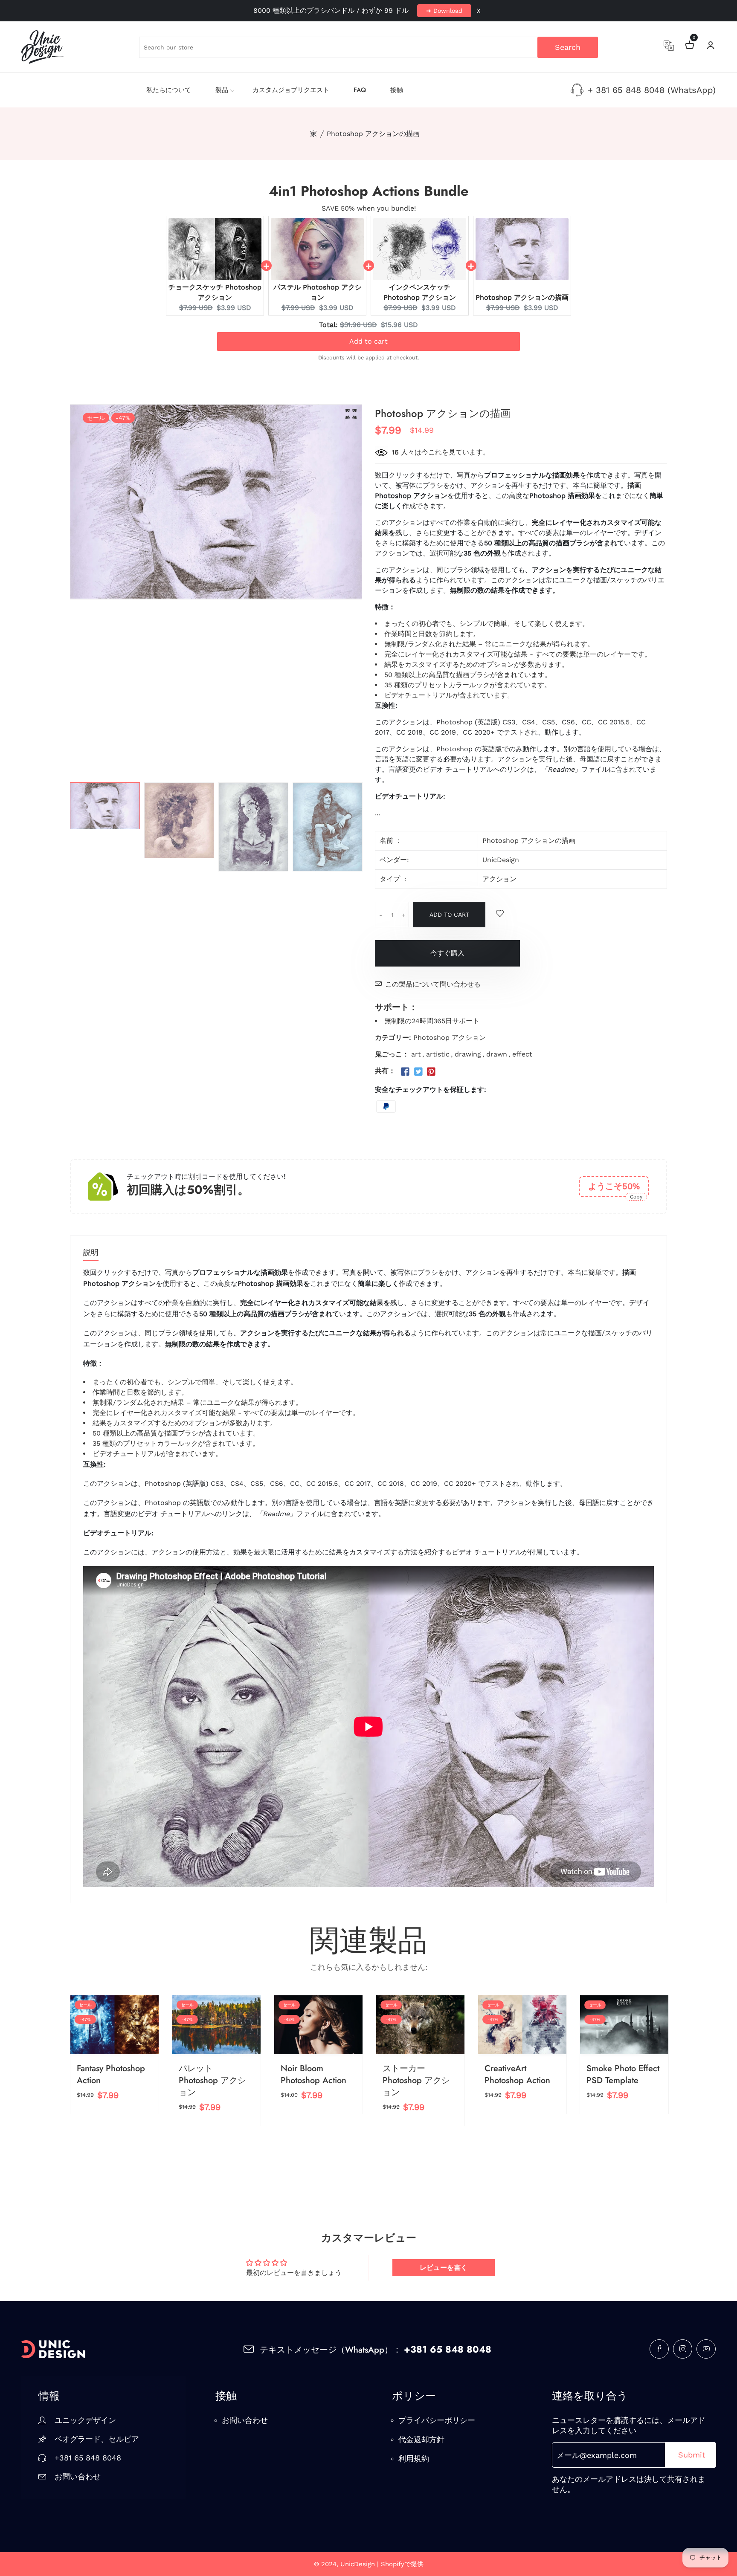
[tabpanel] (105, 806)
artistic (438, 1054)
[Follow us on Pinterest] (431, 1072)
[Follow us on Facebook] (405, 1072)
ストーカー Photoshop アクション (416, 2080)
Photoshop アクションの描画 (522, 297)
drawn (497, 1054)
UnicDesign (501, 860)
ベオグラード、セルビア (97, 2439)
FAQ (360, 90)
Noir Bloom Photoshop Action (313, 2074)
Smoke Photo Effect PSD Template (623, 2074)
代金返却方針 (421, 2439)
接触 (397, 90)
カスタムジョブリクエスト (291, 90)
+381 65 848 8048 (88, 2458)
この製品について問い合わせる (433, 984)
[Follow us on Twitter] (418, 1072)
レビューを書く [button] (444, 2268)
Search (568, 47)
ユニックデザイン (85, 2420)
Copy (636, 1197)
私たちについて (169, 90)
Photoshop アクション (450, 1038)
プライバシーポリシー (437, 2420)
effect (522, 1054)
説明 (91, 1253)
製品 (222, 90)
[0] (690, 46)
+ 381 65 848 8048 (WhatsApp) (652, 90)
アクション (499, 879)
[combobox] (368, 47)
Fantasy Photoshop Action (111, 2074)
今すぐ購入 (447, 953)
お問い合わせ (78, 2476)
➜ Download (444, 11)
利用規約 (414, 2459)
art (416, 1054)
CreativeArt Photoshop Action (517, 2074)
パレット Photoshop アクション (212, 2080)
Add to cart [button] (368, 341)
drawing (468, 1054)
